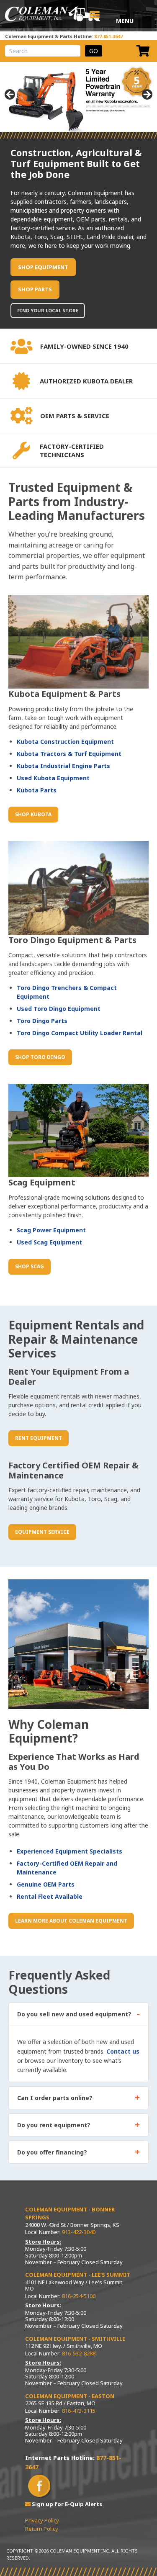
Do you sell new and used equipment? (74, 2014)
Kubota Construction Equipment (65, 742)
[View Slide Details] (78, 97)
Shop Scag (30, 1266)
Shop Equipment (43, 267)
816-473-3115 (79, 2411)
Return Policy (42, 2529)
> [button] (147, 95)
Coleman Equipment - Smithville (75, 2339)
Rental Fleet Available (50, 1896)
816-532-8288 (79, 2353)
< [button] (10, 95)
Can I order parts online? (55, 2098)
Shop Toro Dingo (40, 1057)
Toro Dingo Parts (42, 1021)
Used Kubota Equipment (53, 778)
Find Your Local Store (48, 310)
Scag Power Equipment (51, 1230)
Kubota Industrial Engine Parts (63, 766)
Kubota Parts (37, 790)
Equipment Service (42, 1532)
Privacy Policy (42, 2520)
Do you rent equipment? (54, 2125)
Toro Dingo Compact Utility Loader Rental (80, 1033)
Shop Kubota (33, 814)
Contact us (123, 2051)
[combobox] (43, 51)
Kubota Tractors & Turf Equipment (69, 754)
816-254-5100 (79, 2296)
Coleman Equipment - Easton (70, 2396)
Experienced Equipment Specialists (69, 1851)
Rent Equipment (39, 1438)
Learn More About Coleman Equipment (71, 1921)
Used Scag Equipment (49, 1242)
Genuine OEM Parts (46, 1884)
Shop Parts (35, 289)
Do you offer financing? (52, 2152)
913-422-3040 (79, 2232)
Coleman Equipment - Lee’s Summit (78, 2275)
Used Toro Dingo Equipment (59, 1009)
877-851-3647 (108, 36)
